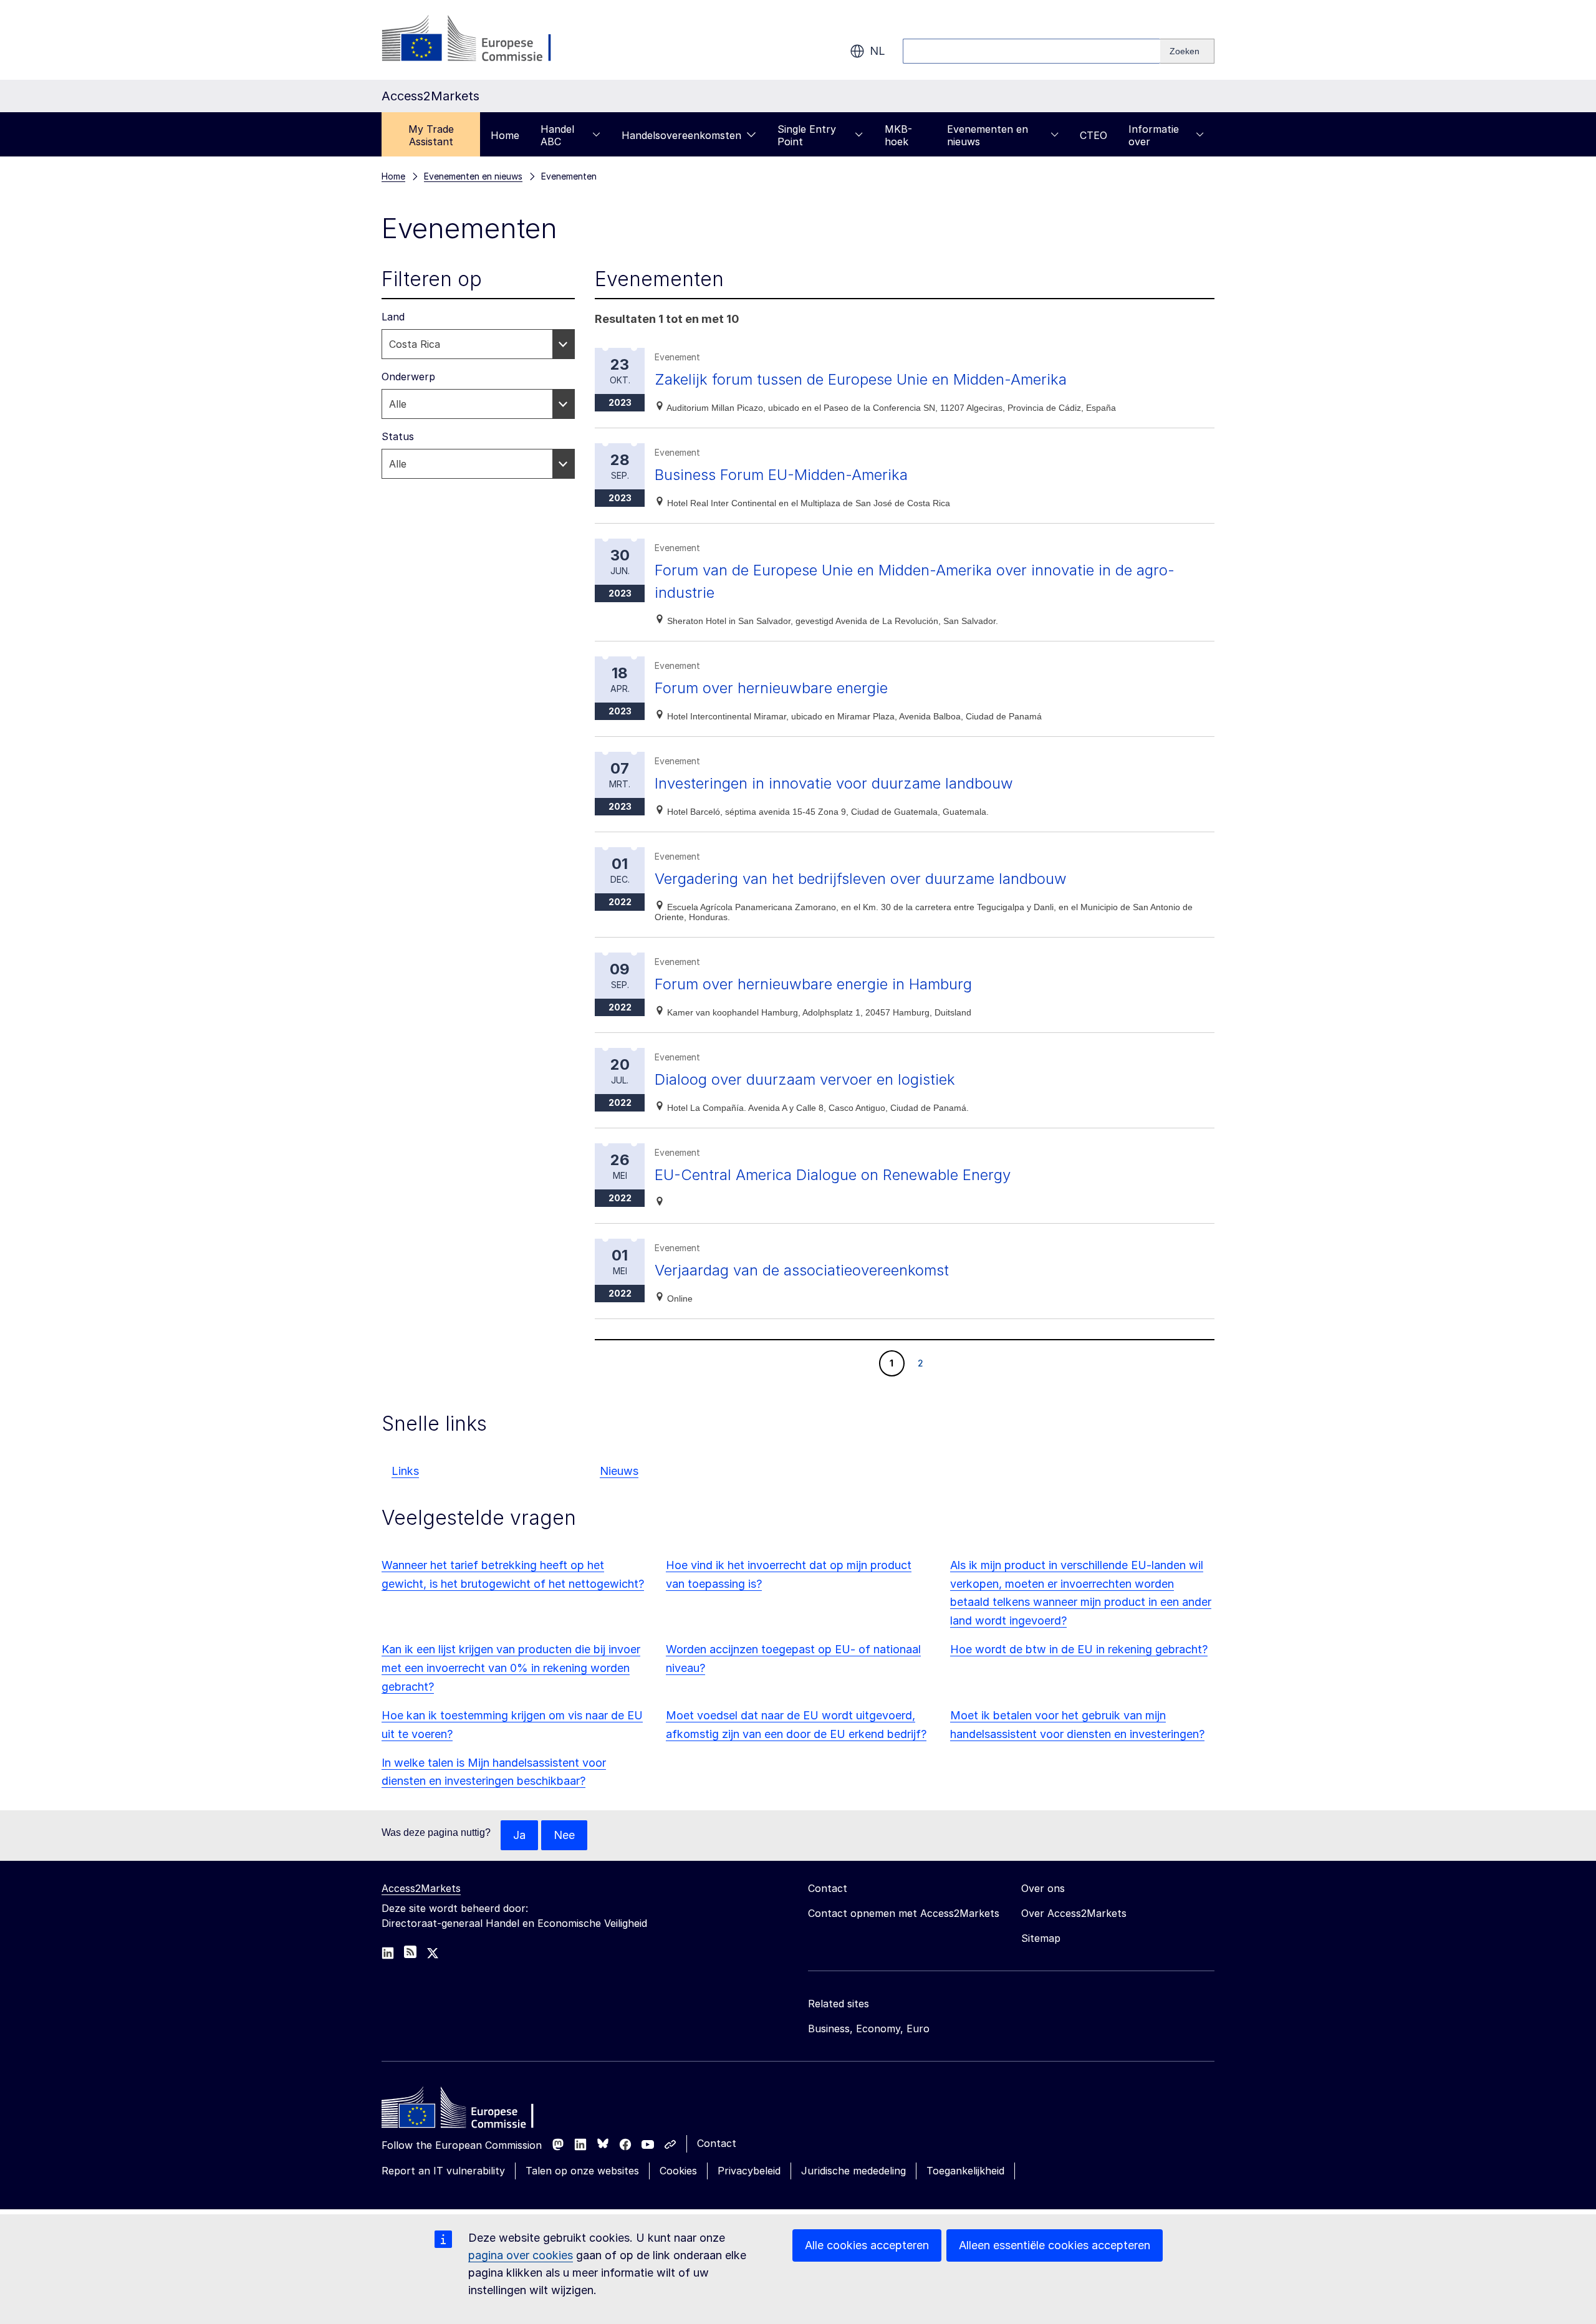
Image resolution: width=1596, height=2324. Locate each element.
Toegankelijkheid (965, 2171)
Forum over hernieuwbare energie (771, 688)
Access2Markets (421, 1888)
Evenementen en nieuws (988, 135)
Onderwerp (408, 377)
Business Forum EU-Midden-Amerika (781, 475)
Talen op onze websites (582, 2171)
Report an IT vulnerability (443, 2171)
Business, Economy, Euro (869, 2029)
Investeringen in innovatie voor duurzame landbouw (834, 783)
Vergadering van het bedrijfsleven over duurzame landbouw (861, 879)
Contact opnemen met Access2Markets (904, 1913)
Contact (717, 2143)
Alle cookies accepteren (867, 2245)
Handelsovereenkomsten (681, 135)
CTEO (1094, 135)
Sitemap (1041, 1938)
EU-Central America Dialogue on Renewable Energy (833, 1175)
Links (405, 1471)
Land (393, 317)
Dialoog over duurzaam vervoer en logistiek (805, 1079)
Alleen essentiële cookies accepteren (1055, 2245)
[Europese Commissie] (482, 40)
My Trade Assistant (431, 135)
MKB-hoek (898, 135)
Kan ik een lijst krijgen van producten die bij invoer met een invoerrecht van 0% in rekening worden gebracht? (511, 1668)
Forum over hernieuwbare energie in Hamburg (813, 984)
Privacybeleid (749, 2171)
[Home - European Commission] (472, 2111)
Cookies (678, 2171)
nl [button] (877, 51)
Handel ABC (557, 135)
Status (398, 436)
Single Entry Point (807, 135)
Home (505, 135)
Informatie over (1154, 135)
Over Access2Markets (1074, 1913)
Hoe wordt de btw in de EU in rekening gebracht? (1079, 1649)
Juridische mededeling (853, 2171)
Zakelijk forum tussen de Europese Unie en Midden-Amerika (861, 379)
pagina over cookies (521, 2255)
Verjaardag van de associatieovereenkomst (802, 1270)
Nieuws (619, 1471)
